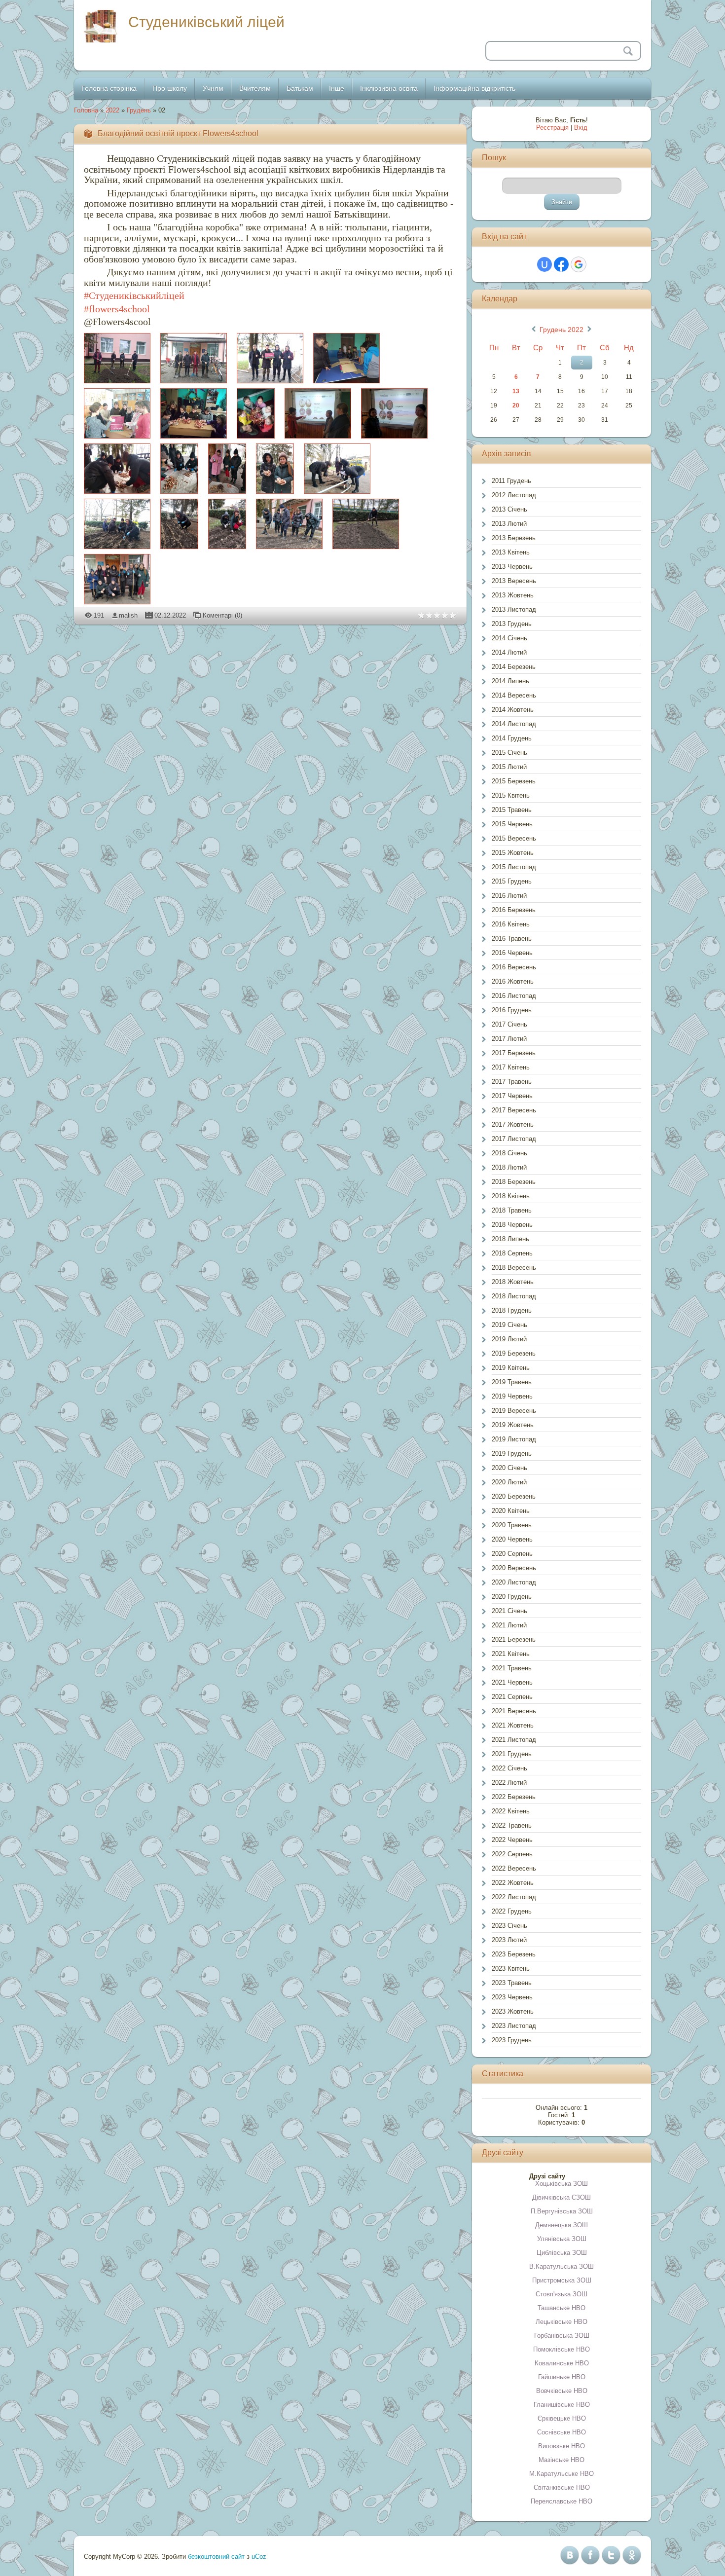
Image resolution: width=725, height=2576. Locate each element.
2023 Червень (512, 1997)
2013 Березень (514, 538)
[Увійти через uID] (544, 264)
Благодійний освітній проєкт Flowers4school (178, 133)
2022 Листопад (514, 1897)
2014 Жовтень (513, 710)
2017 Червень (512, 1096)
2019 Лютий (509, 1339)
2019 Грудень (512, 1454)
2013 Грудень (512, 624)
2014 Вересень (514, 695)
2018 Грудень (512, 1310)
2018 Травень (512, 1210)
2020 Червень (512, 1539)
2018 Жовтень (513, 1282)
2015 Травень (512, 810)
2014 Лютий (509, 652)
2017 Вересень (514, 1110)
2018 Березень (514, 1182)
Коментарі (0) (222, 615)
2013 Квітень (511, 552)
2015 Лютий (509, 767)
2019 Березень (514, 1353)
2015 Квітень (511, 795)
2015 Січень (509, 753)
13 (516, 391)
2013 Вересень (514, 581)
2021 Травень (512, 1668)
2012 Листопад (514, 495)
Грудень (139, 110)
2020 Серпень (512, 1554)
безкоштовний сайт (216, 2557)
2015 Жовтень (513, 853)
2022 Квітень (511, 1811)
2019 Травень (512, 1382)
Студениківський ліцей (206, 22)
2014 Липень (510, 681)
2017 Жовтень (513, 1124)
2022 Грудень (512, 1911)
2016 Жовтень (513, 981)
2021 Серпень (512, 1697)
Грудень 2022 (562, 330)
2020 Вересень (514, 1568)
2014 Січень (509, 638)
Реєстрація (552, 128)
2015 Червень (512, 824)
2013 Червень (512, 567)
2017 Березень (514, 1053)
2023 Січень (509, 1926)
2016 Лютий (509, 896)
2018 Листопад (514, 1296)
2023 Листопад (514, 2026)
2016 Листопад (514, 996)
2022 (112, 110)
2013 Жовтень (513, 595)
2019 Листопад (514, 1439)
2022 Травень (512, 1825)
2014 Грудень (512, 738)
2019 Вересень (514, 1411)
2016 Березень (514, 910)
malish (128, 615)
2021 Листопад (514, 1740)
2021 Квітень (511, 1654)
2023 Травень (512, 1983)
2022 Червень (512, 1840)
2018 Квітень (511, 1196)
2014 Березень (514, 667)
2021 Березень (514, 1639)
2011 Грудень (511, 481)
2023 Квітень (511, 1969)
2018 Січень (509, 1153)
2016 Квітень (511, 924)
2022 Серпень (512, 1854)
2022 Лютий (509, 1783)
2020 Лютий (509, 1482)
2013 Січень (509, 509)
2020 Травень (512, 1525)
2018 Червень (512, 1225)
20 (516, 405)
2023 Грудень (512, 2040)
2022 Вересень (514, 1868)
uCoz (259, 2557)
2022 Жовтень (513, 1883)
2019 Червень (512, 1396)
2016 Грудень (512, 1010)
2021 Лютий (509, 1625)
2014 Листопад (514, 724)
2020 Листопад (514, 1582)
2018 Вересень (514, 1268)
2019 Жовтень (513, 1425)
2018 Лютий (509, 1167)
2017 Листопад (514, 1139)
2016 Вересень (514, 967)
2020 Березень (514, 1496)
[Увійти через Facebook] (561, 264)
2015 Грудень (512, 881)
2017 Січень (509, 1024)
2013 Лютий (509, 524)
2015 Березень (514, 781)
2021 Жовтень (513, 1725)
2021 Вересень (514, 1711)
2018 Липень (510, 1239)
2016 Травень (512, 938)
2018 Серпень (512, 1253)
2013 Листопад (514, 609)
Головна (86, 110)
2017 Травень (512, 1082)
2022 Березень (514, 1797)
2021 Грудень (512, 1754)
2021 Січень (509, 1611)
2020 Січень (509, 1468)
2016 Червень (512, 953)
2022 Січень (509, 1768)
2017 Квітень (511, 1067)
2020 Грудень (512, 1597)
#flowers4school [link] (117, 309)
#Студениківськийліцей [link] (134, 295)
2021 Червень (512, 1682)
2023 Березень (514, 1954)
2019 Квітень (511, 1368)
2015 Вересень (514, 838)
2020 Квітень (511, 1511)
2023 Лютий (509, 1940)
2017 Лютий (509, 1039)
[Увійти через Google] (579, 264)
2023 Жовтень (513, 2011)
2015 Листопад (514, 867)
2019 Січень (509, 1325)
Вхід (581, 128)
